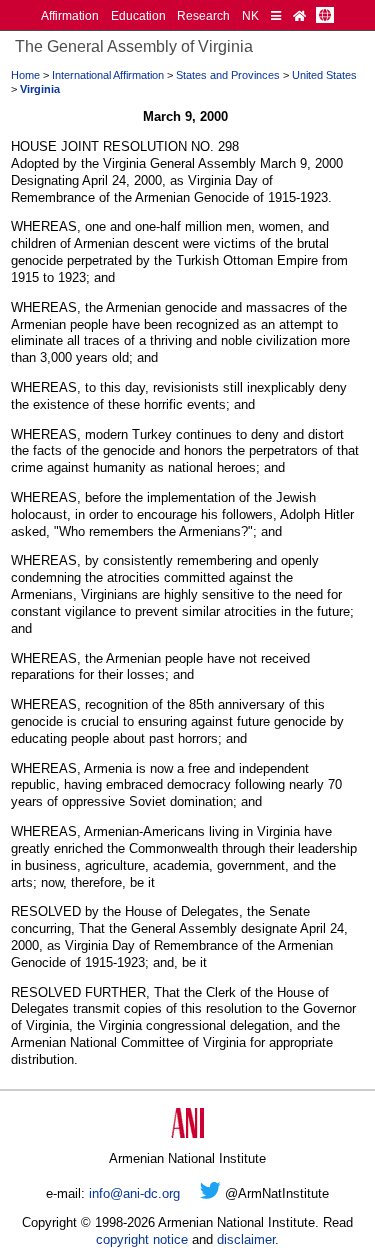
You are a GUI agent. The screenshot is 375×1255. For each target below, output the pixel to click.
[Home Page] (299, 15)
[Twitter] (210, 1193)
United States (324, 75)
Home (25, 75)
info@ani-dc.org (134, 1193)
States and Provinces (228, 75)
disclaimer (246, 1239)
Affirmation (70, 15)
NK (250, 15)
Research (203, 15)
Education (138, 15)
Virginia (40, 89)
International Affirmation (108, 75)
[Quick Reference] (276, 15)
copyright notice (142, 1239)
